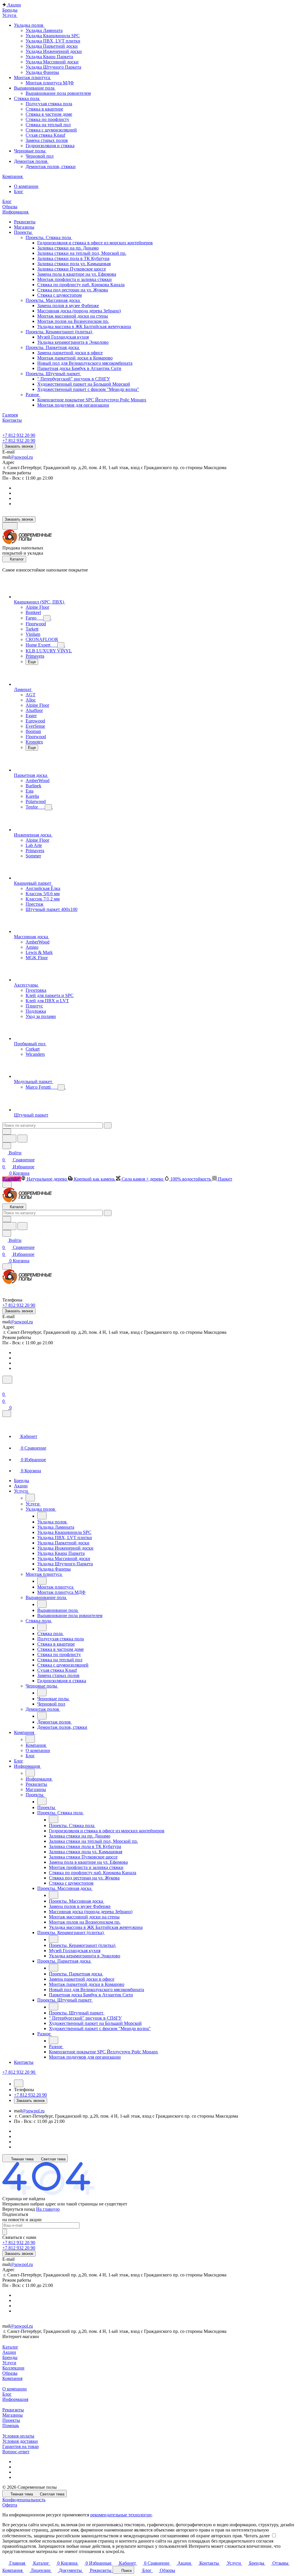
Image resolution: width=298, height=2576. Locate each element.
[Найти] (22, 1139)
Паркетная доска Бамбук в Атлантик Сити (79, 368)
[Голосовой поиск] (9, 1139)
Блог (7, 2394)
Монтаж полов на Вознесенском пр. (73, 321)
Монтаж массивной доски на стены (73, 316)
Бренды (10, 2357)
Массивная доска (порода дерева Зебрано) (79, 311)
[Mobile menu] (7, 1266)
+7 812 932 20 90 (19, 435)
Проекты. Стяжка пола (49, 237)
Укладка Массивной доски (52, 62)
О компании (15, 2389)
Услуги (9, 2363)
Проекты (11, 2420)
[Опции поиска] (7, 1132)
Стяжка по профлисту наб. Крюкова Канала (81, 285)
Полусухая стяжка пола (49, 104)
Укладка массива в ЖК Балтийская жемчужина (84, 326)
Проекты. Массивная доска (53, 300)
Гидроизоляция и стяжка (50, 146)
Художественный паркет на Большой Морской (84, 384)
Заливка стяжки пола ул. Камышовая (74, 264)
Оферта (10, 2505)
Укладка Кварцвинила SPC (53, 36)
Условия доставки (20, 2441)
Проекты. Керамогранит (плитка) (59, 332)
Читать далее (257, 2536)
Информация (15, 2399)
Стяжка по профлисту (47, 119)
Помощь (11, 2425)
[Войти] (5, 1387)
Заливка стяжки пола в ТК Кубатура (73, 258)
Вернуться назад (19, 2209)
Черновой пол (40, 156)
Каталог (10, 2347)
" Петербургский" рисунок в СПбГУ (74, 379)
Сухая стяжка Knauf (45, 135)
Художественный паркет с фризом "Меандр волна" (88, 389)
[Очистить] (108, 1125)
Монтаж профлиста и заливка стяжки (74, 279)
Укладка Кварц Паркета (49, 57)
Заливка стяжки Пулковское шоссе (72, 269)
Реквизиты (13, 2410)
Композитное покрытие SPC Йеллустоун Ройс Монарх (92, 400)
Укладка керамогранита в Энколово (73, 342)
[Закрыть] (7, 1414)
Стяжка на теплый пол (48, 125)
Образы (10, 2373)
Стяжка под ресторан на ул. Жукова (73, 290)
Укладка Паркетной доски (52, 46)
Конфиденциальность (24, 2500)
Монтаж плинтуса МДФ (50, 83)
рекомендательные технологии (121, 2515)
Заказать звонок (19, 446)
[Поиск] (7, 1380)
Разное (33, 395)
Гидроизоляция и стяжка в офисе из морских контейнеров (95, 243)
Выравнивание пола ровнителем (58, 93)
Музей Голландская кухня (63, 337)
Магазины (13, 2415)
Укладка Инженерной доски (54, 51)
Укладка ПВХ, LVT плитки (53, 41)
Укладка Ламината (44, 30)
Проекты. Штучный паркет (53, 374)
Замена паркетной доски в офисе (70, 353)
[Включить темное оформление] (10, 526)
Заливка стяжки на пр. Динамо (68, 248)
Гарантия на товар (21, 2446)
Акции (9, 2352)
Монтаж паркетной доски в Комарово (75, 358)
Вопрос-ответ (16, 2452)
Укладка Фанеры (42, 72)
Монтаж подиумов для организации (73, 405)
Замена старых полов (47, 140)
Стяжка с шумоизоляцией (51, 130)
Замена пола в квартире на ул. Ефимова (77, 274)
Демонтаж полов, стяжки (51, 167)
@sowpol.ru (22, 457)
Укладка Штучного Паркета (53, 67)
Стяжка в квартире (44, 109)
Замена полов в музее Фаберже (68, 306)
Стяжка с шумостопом (60, 295)
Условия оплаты (18, 2436)
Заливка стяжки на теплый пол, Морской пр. (82, 253)
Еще (32, 662)
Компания (12, 2378)
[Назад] (30, 1498)
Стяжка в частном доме (49, 114)
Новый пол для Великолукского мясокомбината (85, 363)
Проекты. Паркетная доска (53, 347)
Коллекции (13, 2368)
